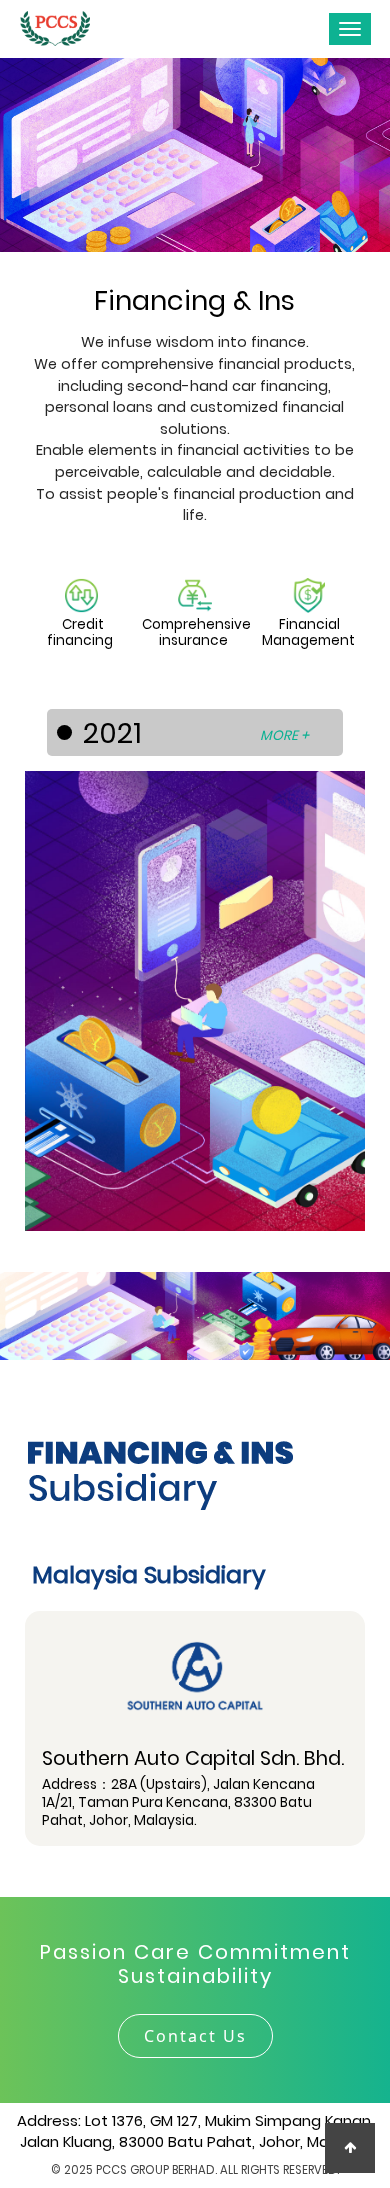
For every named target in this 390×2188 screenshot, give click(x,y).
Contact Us (195, 2036)
